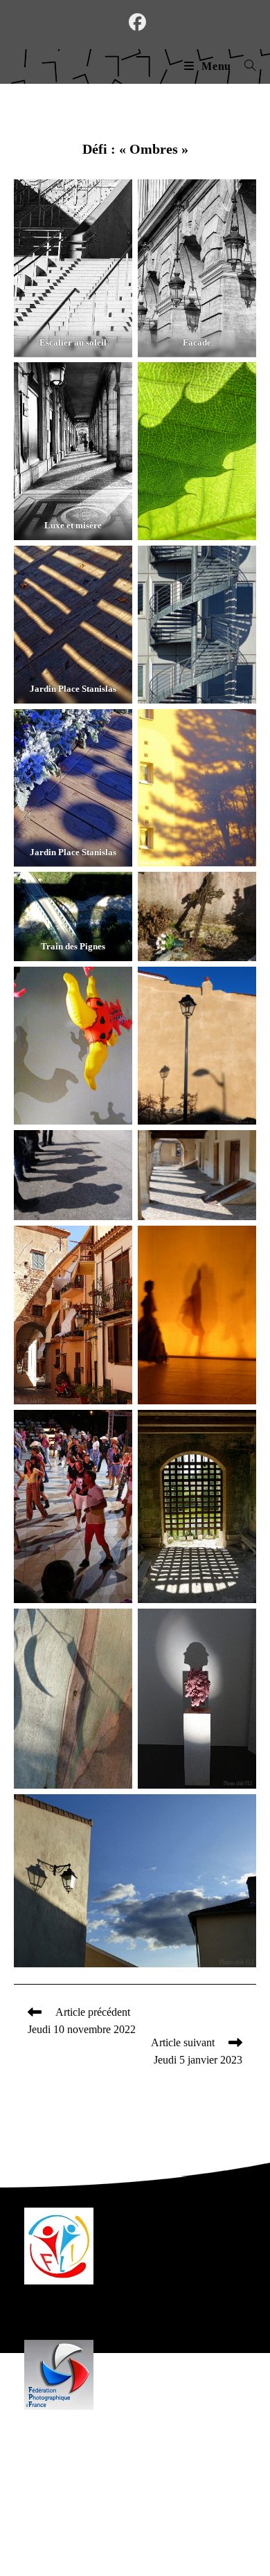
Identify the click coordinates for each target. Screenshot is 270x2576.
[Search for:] (245, 66)
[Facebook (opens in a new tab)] (135, 23)
